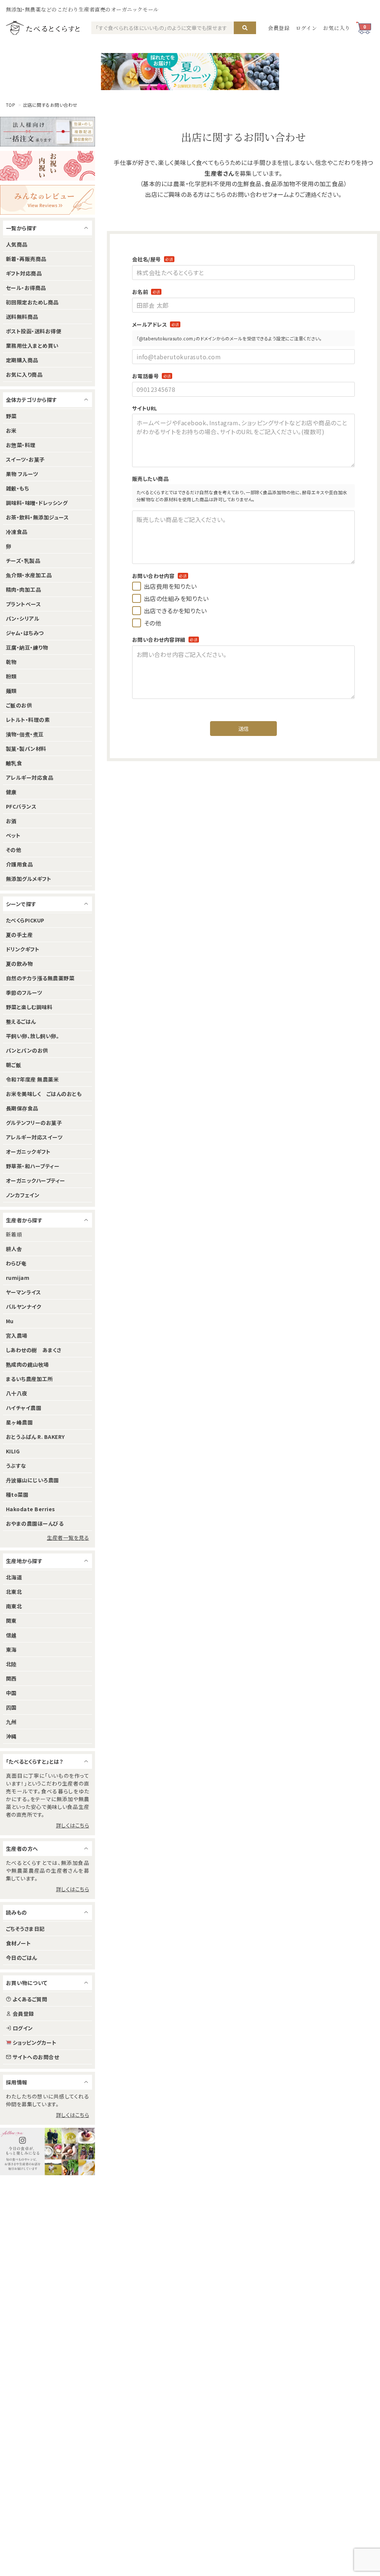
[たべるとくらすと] (43, 28)
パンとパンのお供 (27, 1050)
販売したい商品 (150, 479)
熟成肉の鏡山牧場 (27, 1364)
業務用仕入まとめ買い (32, 346)
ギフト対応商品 (24, 273)
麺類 (11, 691)
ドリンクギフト (23, 949)
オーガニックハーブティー (36, 1180)
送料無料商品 (22, 317)
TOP (11, 105)
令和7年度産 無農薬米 (32, 1079)
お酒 (11, 821)
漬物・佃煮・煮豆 (25, 734)
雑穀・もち (17, 488)
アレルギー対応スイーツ (34, 1137)
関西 (11, 1678)
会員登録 (279, 28)
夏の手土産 (19, 935)
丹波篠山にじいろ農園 (32, 1480)
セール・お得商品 (26, 288)
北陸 (11, 1664)
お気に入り (337, 28)
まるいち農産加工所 (29, 1379)
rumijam (18, 1278)
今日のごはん (22, 1958)
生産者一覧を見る (68, 1538)
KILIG (13, 1451)
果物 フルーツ (22, 474)
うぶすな (16, 1466)
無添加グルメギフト (29, 879)
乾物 (11, 662)
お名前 (146, 292)
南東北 (14, 1606)
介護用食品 (19, 864)
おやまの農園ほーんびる (35, 1523)
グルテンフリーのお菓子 (34, 1123)
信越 (11, 1635)
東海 (11, 1649)
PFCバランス (21, 806)
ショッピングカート (35, 2042)
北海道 (14, 1577)
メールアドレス (156, 324)
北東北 (14, 1592)
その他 (14, 850)
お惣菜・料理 (21, 445)
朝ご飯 (14, 1065)
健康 (11, 792)
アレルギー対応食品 (30, 777)
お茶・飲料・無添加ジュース (37, 517)
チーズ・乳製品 (23, 561)
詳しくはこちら (73, 1825)
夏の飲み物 (19, 964)
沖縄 (11, 1736)
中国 (11, 1693)
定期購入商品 (22, 360)
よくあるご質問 (30, 1999)
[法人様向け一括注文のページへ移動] (47, 132)
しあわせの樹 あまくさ (34, 1350)
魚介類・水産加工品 (29, 575)
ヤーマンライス (23, 1292)
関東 (11, 1621)
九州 (11, 1722)
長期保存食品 (22, 1108)
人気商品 (17, 244)
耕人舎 (14, 1249)
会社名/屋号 (153, 259)
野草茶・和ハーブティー (33, 1166)
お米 (11, 430)
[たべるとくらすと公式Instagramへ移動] (47, 2151)
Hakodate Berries (31, 1509)
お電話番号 (152, 376)
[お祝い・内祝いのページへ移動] (47, 166)
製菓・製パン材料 (26, 749)
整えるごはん (21, 1021)
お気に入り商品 (24, 374)
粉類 (11, 676)
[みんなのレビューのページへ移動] (47, 200)
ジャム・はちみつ (25, 633)
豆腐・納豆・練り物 (27, 647)
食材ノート (18, 1943)
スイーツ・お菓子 (25, 459)
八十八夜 (17, 1393)
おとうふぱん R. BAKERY (35, 1437)
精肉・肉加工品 (23, 589)
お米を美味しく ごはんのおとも (44, 1094)
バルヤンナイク (24, 1307)
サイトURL (145, 408)
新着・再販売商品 (26, 259)
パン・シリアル (23, 618)
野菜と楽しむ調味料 (29, 1007)
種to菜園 (17, 1495)
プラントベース (23, 604)
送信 (244, 729)
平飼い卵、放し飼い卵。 (32, 1036)
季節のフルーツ (24, 993)
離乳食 (14, 763)
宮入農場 (17, 1335)
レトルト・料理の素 (28, 720)
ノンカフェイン (23, 1195)
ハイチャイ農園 (24, 1408)
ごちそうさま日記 (25, 1929)
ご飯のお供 (19, 705)
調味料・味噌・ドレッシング (37, 503)
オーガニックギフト (28, 1152)
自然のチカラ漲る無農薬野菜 (40, 978)
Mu (10, 1321)
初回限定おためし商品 (32, 302)
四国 (11, 1707)
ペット (13, 835)
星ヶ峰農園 (19, 1422)
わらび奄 (16, 1263)
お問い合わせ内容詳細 (165, 640)
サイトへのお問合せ (36, 2057)
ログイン (307, 28)
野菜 (11, 416)
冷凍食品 (17, 532)
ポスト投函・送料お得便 (34, 331)
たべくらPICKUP (25, 920)
